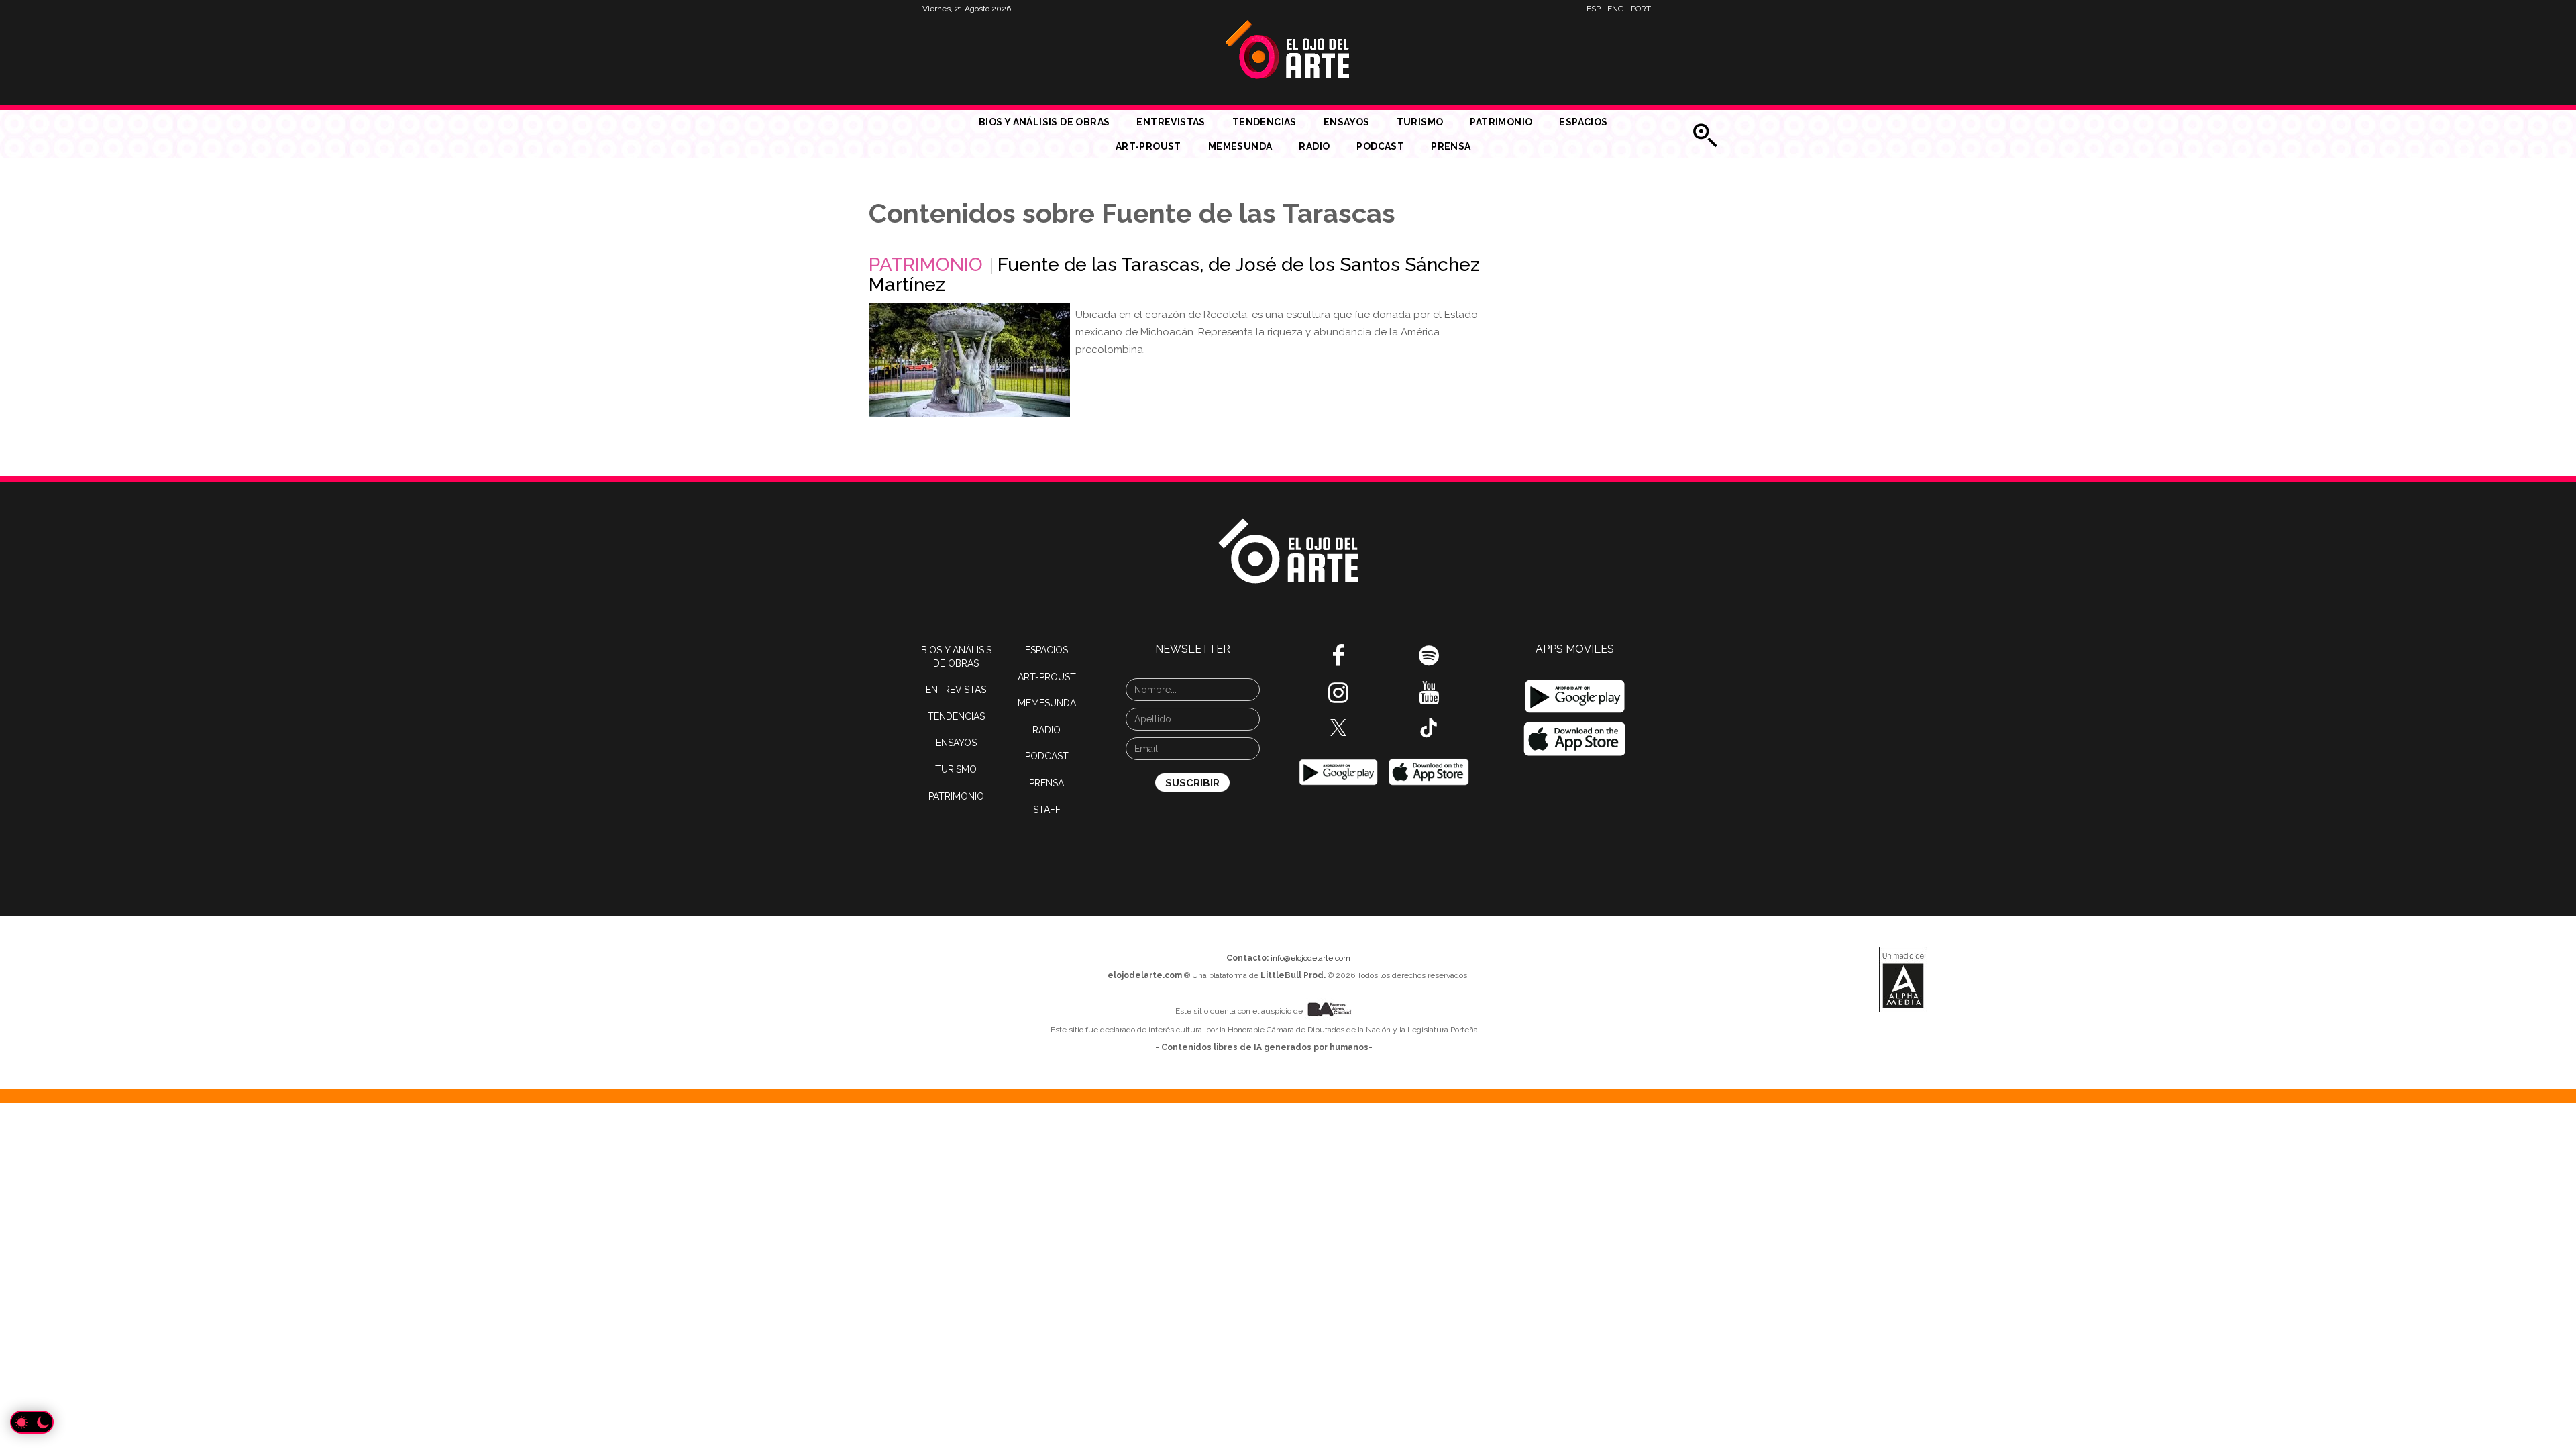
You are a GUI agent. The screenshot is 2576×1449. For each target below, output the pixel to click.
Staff (1047, 810)
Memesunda (1240, 146)
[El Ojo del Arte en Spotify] (1429, 661)
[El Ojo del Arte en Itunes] (1429, 771)
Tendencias (1265, 122)
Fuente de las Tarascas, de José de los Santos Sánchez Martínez (1174, 275)
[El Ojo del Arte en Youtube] (1429, 698)
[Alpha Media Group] (1903, 979)
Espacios (1583, 122)
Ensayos (1347, 122)
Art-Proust (1148, 146)
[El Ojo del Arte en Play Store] (1338, 771)
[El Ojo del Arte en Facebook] (1338, 661)
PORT (1641, 9)
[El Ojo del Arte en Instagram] (1338, 698)
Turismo (1420, 122)
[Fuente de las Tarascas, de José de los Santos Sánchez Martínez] (969, 360)
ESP (1594, 9)
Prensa (1451, 146)
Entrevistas (1171, 122)
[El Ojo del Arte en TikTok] (1429, 727)
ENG (1616, 9)
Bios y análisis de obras (1044, 122)
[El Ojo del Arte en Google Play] (1575, 696)
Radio (1314, 146)
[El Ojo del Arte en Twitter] (1338, 727)
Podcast (1380, 146)
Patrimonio (1501, 122)
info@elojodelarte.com (1310, 958)
